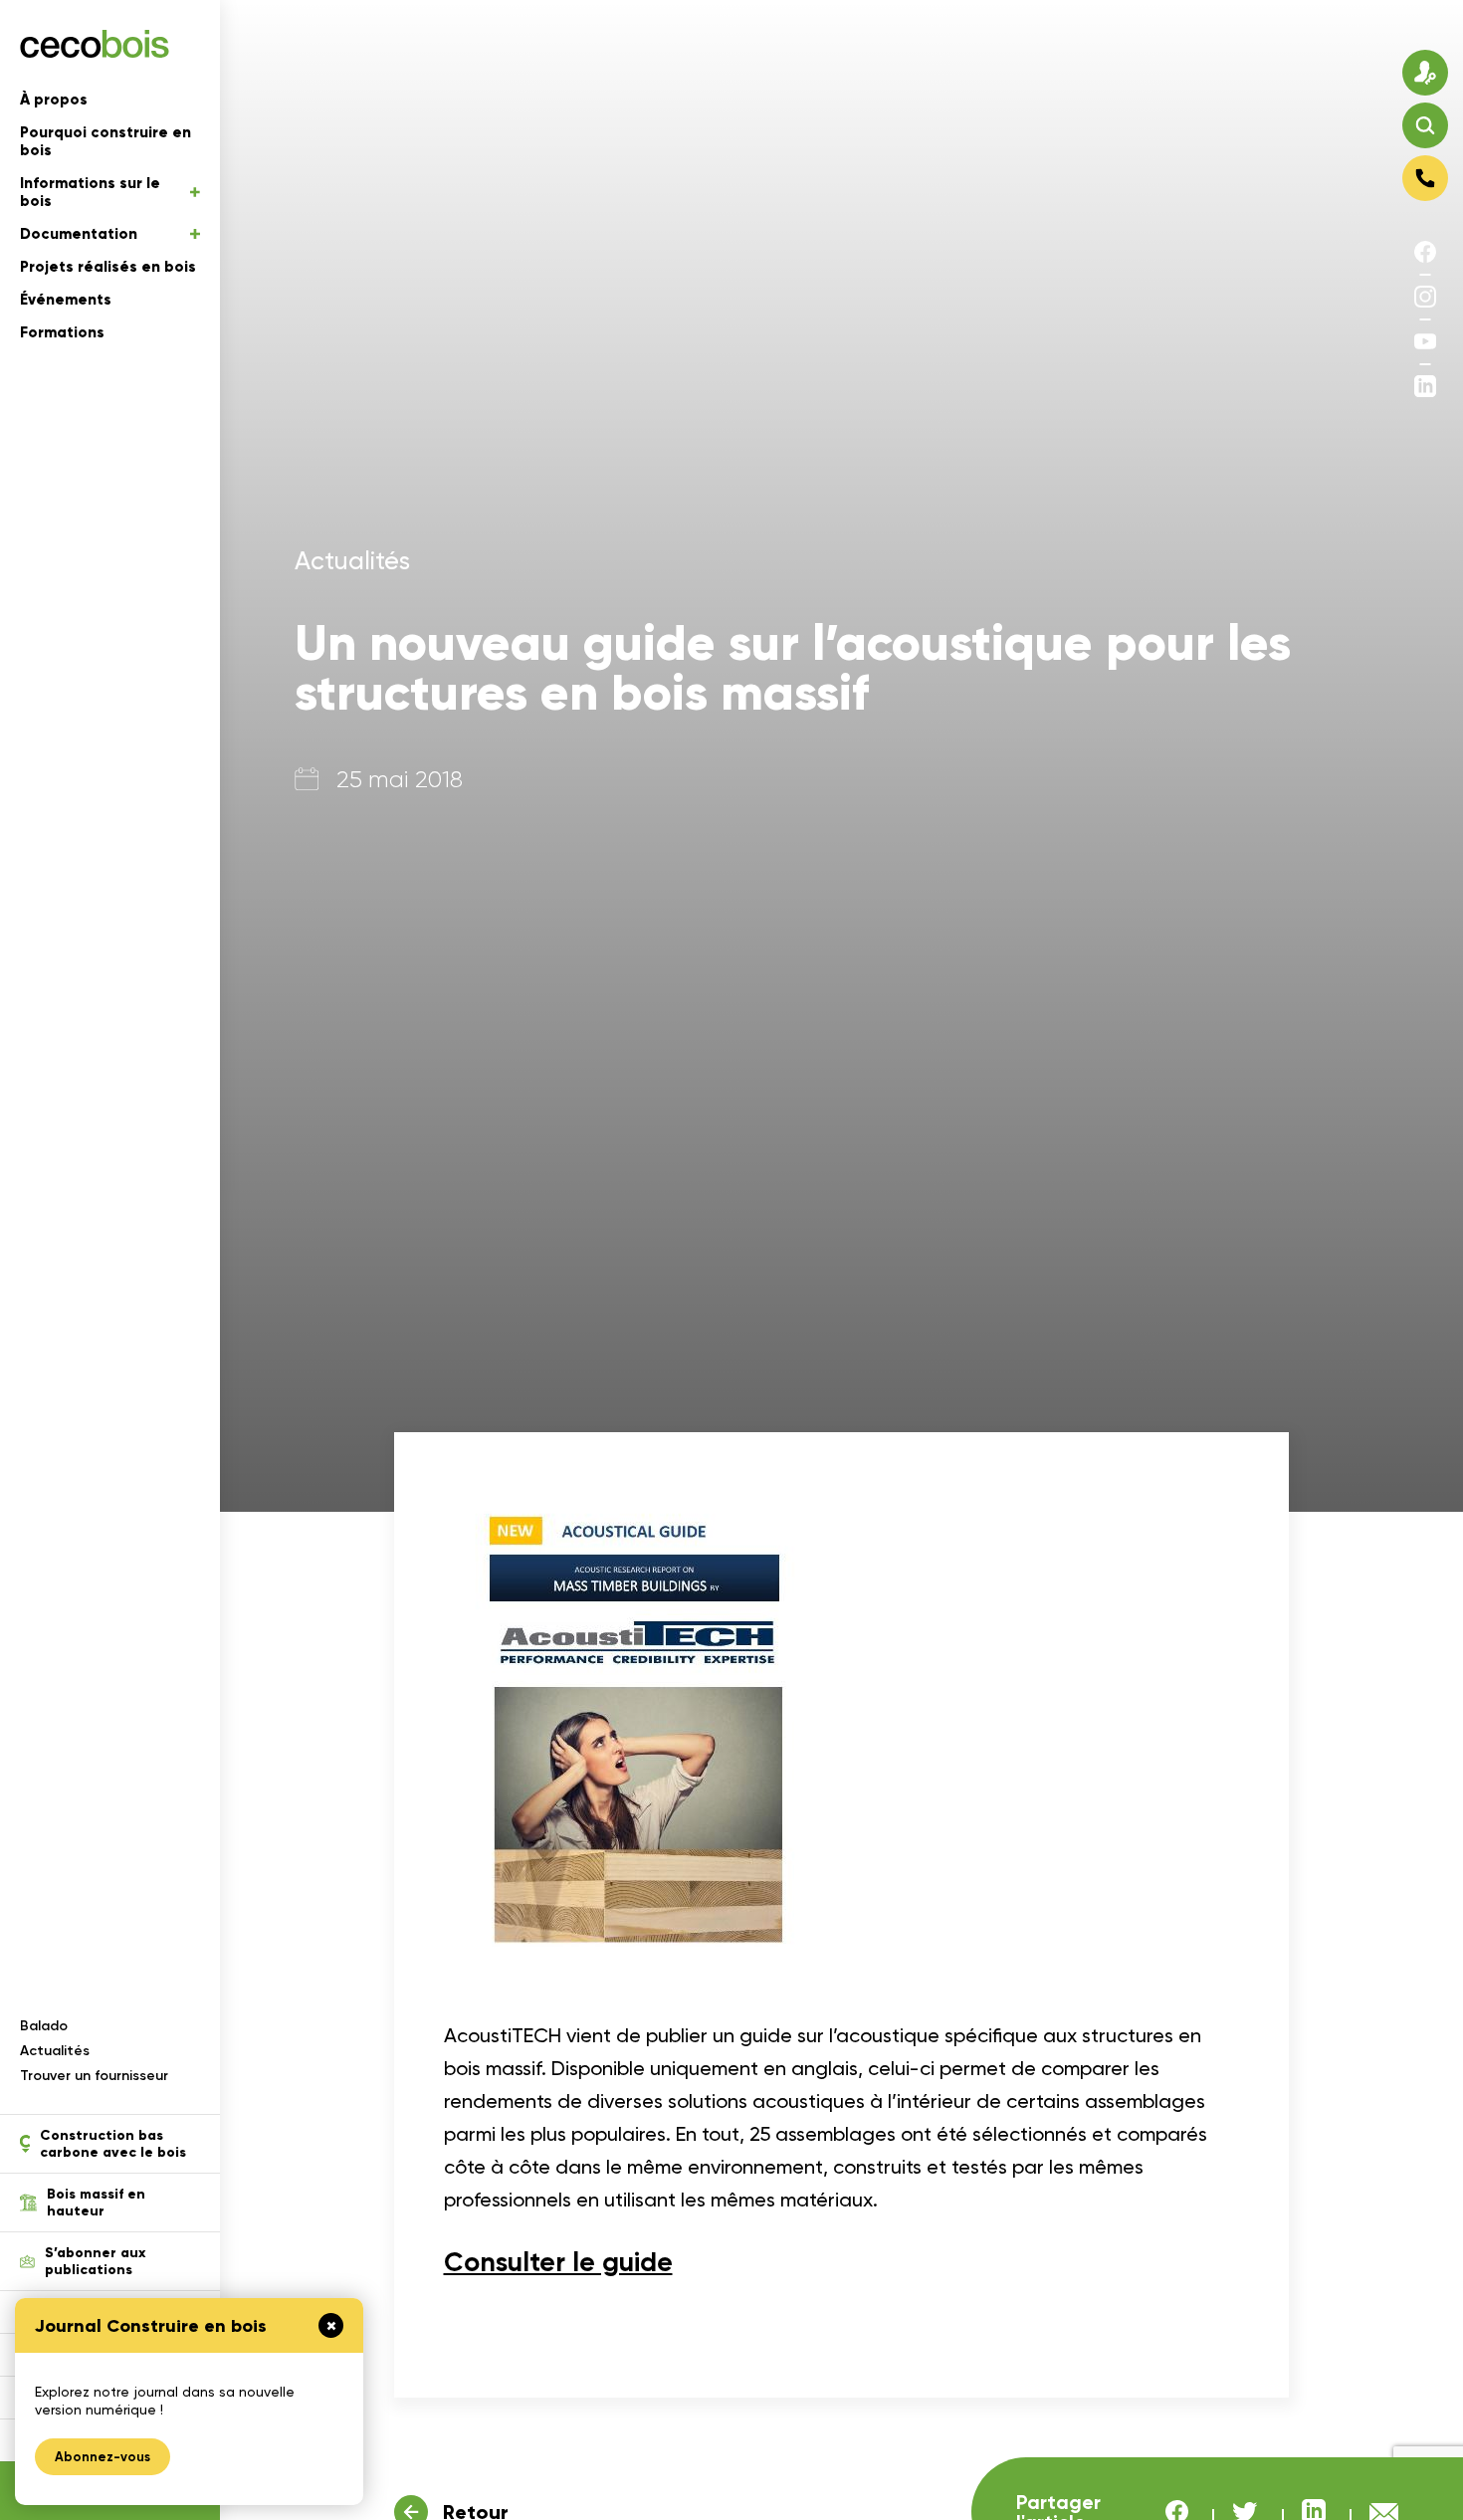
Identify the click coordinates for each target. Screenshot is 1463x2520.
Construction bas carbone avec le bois (113, 2144)
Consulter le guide (558, 2262)
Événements (66, 300)
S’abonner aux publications (95, 2261)
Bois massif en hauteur (96, 2203)
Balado (44, 2026)
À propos (54, 100)
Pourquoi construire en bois (105, 141)
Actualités (55, 2051)
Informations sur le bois (90, 192)
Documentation (79, 234)
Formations (62, 332)
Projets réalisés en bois (108, 267)
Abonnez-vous (103, 2457)
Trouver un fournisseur (94, 2076)
